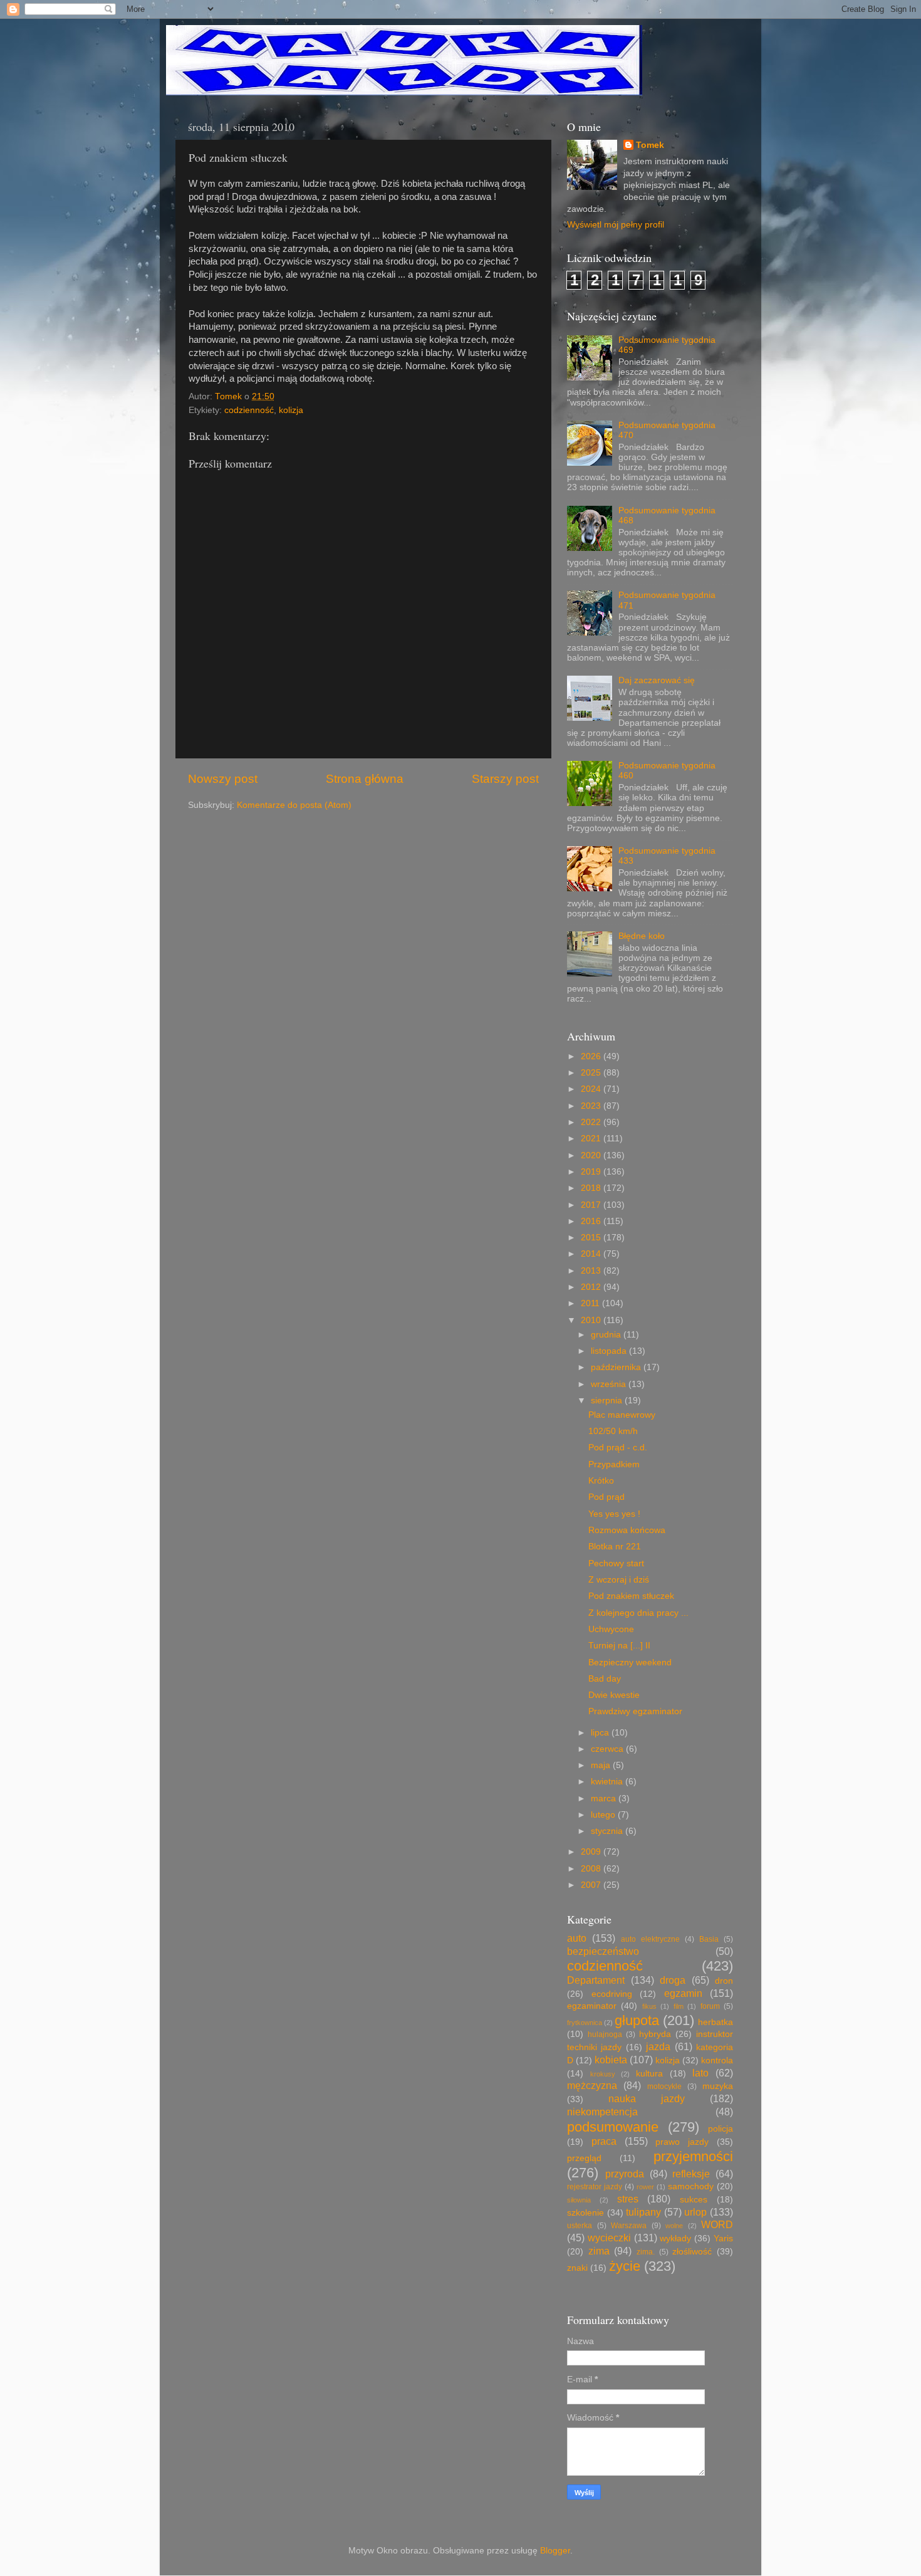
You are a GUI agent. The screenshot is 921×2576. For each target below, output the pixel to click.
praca (604, 2141)
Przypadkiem (614, 1464)
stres (628, 2199)
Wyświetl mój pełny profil (616, 225)
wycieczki (609, 2238)
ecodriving (612, 1994)
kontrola (717, 2060)
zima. (646, 2252)
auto (577, 1938)
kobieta (611, 2060)
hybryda (655, 2034)
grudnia (607, 1335)
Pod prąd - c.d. (618, 1448)
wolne (674, 2226)
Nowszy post (223, 779)
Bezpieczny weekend (630, 1662)
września (610, 1384)
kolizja (291, 410)
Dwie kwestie (614, 1695)
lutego (604, 1815)
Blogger (555, 2551)
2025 (592, 1073)
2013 (592, 1271)
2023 (592, 1106)
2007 (592, 1885)
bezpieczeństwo (603, 1951)
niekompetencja (602, 2112)
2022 (592, 1122)
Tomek (650, 145)
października (617, 1367)
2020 (592, 1155)
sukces (694, 2200)
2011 (591, 1303)
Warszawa (629, 2226)
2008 (592, 1869)
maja (602, 1765)
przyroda (625, 2174)
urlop (695, 2212)
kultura (649, 2074)
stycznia (608, 1831)
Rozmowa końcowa (627, 1530)
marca (605, 1798)
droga (673, 1980)
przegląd (584, 2158)
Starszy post (505, 779)
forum (710, 2006)
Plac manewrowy (622, 1415)
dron (724, 1981)
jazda (658, 2046)
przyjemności (693, 2156)
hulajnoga (605, 2034)
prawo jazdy (682, 2142)
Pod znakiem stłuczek (631, 1596)
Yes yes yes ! (614, 1514)
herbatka (715, 2022)
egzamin (683, 1993)
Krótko (601, 1481)
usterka (580, 2226)
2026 (592, 1056)
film (679, 2006)
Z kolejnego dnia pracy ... (638, 1613)
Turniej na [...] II (619, 1646)
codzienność (249, 410)
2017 (592, 1205)
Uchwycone (611, 1629)
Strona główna (365, 779)
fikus (649, 2006)
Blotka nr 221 (615, 1547)
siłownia (579, 2200)
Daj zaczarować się (657, 680)
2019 (592, 1172)
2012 (592, 1287)
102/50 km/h (613, 1431)
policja (721, 2129)
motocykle (664, 2086)
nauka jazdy (647, 2098)
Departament (596, 1980)
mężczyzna (592, 2085)
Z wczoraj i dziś (619, 1580)
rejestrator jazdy (595, 2187)
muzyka (718, 2086)
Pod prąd (606, 1497)
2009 (592, 1852)
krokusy (603, 2074)
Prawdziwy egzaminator (635, 1711)
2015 (592, 1238)
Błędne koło (642, 936)
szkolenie (585, 2213)
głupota (637, 2020)
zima (599, 2251)
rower (645, 2187)
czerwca (608, 1749)
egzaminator (592, 2006)
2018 (592, 1188)
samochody (691, 2186)
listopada (610, 1351)
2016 (592, 1221)
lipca (601, 1733)
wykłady (675, 2238)
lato (700, 2073)
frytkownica (585, 2023)
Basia (709, 1939)
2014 (592, 1254)
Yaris (723, 2238)
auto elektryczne (650, 1939)
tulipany (643, 2212)
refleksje (691, 2174)
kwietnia (608, 1782)
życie (625, 2266)
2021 (592, 1139)
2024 (592, 1089)
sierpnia (608, 1401)
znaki (577, 2268)
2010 (592, 1320)
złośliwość (692, 2252)
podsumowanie (613, 2127)
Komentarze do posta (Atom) (294, 805)
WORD (717, 2224)
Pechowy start (616, 1563)
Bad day (605, 1679)
